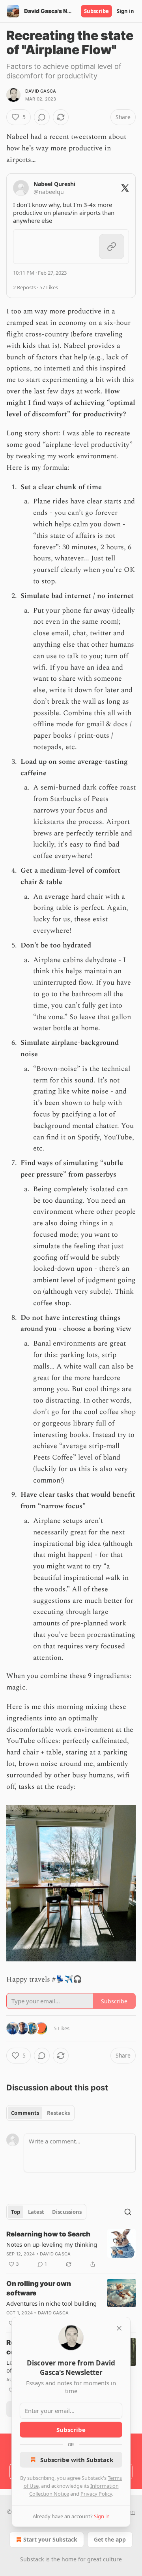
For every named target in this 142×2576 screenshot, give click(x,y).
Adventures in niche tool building (51, 2303)
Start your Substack (50, 2539)
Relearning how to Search (48, 2234)
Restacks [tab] (58, 2113)
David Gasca (41, 91)
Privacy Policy (96, 2494)
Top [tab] (16, 2212)
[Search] (128, 2212)
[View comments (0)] (42, 117)
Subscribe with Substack (77, 2460)
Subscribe (96, 11)
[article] (71, 2249)
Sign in (125, 11)
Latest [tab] (36, 2212)
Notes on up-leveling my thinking (52, 2244)
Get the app (110, 2539)
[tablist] (40, 2113)
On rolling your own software (39, 2288)
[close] (119, 2328)
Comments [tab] (25, 2113)
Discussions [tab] (67, 2212)
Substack (32, 2559)
